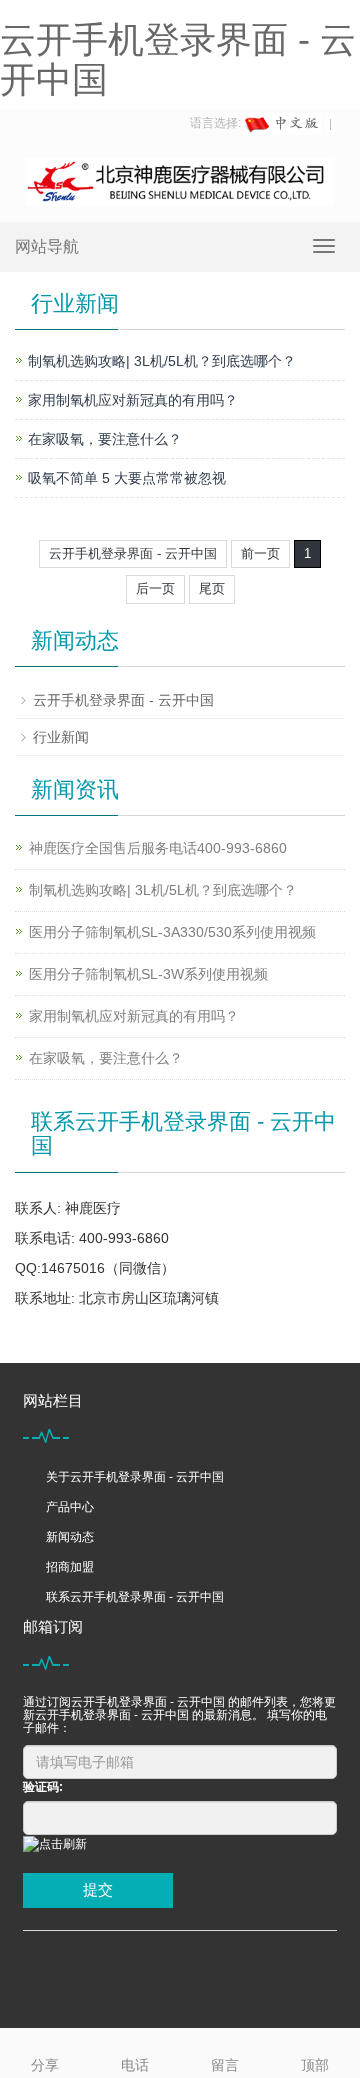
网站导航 (47, 246)
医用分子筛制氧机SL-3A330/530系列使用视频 (172, 932)
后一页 (155, 588)
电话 (135, 2065)
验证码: (43, 1787)
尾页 (212, 588)
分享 (45, 2065)
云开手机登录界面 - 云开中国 (178, 59)
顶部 (315, 2065)
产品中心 (70, 1507)
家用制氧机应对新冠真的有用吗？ (133, 400)
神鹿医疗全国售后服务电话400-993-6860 (158, 848)
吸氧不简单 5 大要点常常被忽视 (127, 478)
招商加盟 (70, 1567)
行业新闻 (61, 737)
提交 (98, 1889)
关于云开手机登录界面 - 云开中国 (135, 1477)
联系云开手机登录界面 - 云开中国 (135, 1597)
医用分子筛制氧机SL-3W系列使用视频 (148, 974)
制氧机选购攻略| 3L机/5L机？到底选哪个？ (162, 361)
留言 (225, 2065)
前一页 (260, 553)
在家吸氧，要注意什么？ (105, 439)
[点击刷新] (55, 1844)
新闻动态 (70, 1537)
